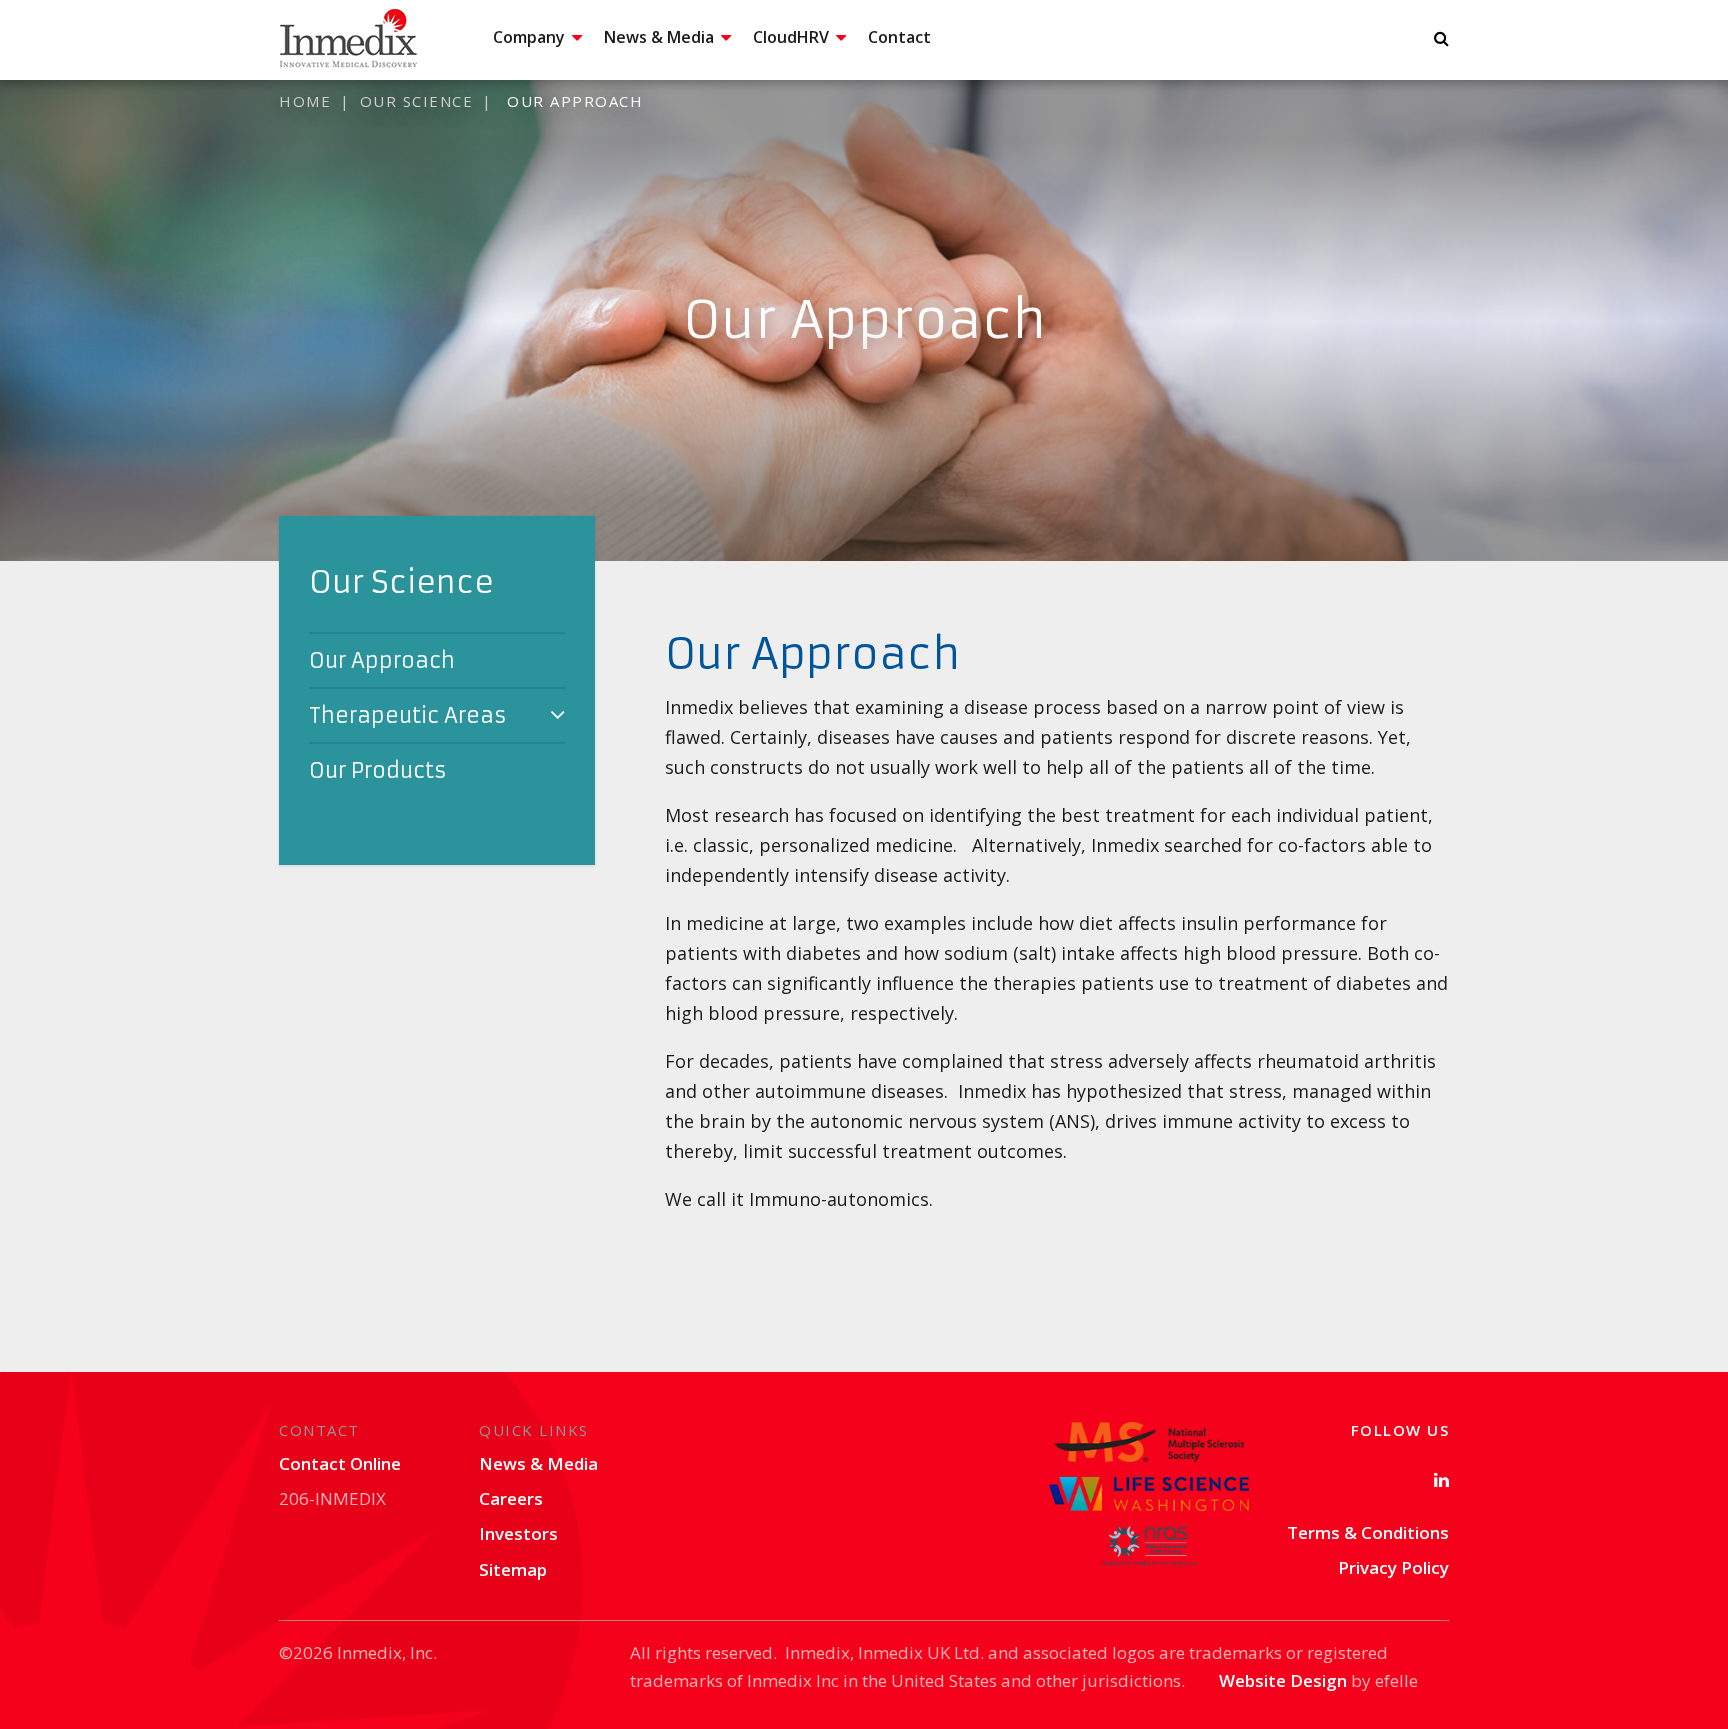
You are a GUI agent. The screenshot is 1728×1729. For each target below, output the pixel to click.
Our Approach (382, 660)
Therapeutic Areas (407, 715)
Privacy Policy (1393, 1567)
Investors (518, 1533)
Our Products (377, 770)
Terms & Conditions (1368, 1532)
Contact (899, 37)
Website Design (1283, 1680)
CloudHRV (791, 37)
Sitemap (513, 1569)
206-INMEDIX (332, 1498)
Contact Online (340, 1463)
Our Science (417, 101)
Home (305, 101)
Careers (511, 1498)
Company (529, 37)
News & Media (659, 37)
